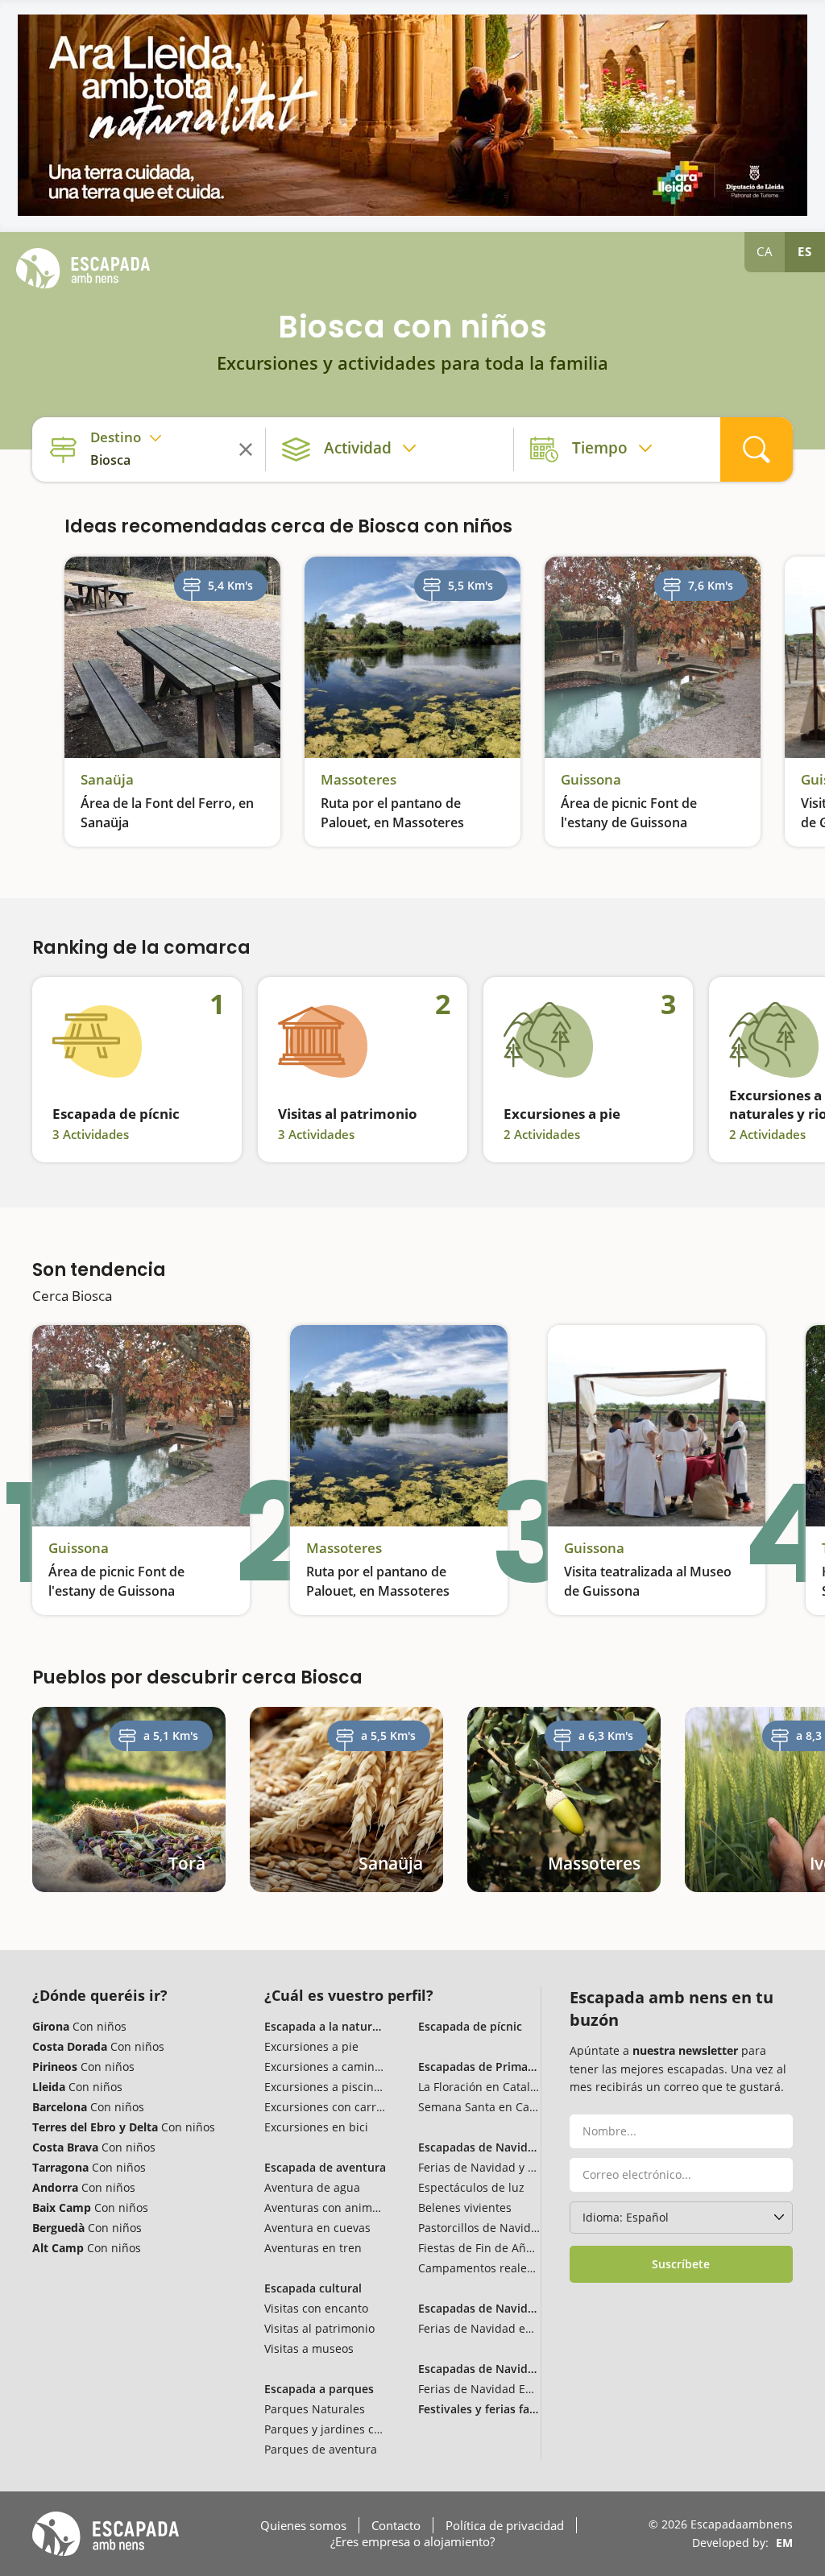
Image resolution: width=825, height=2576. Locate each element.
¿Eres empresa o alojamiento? (412, 2541)
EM (784, 2543)
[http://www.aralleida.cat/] (412, 115)
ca (765, 251)
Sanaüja (107, 780)
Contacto (396, 2525)
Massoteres (359, 780)
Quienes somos (303, 2525)
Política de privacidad (505, 2525)
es (805, 251)
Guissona (591, 780)
